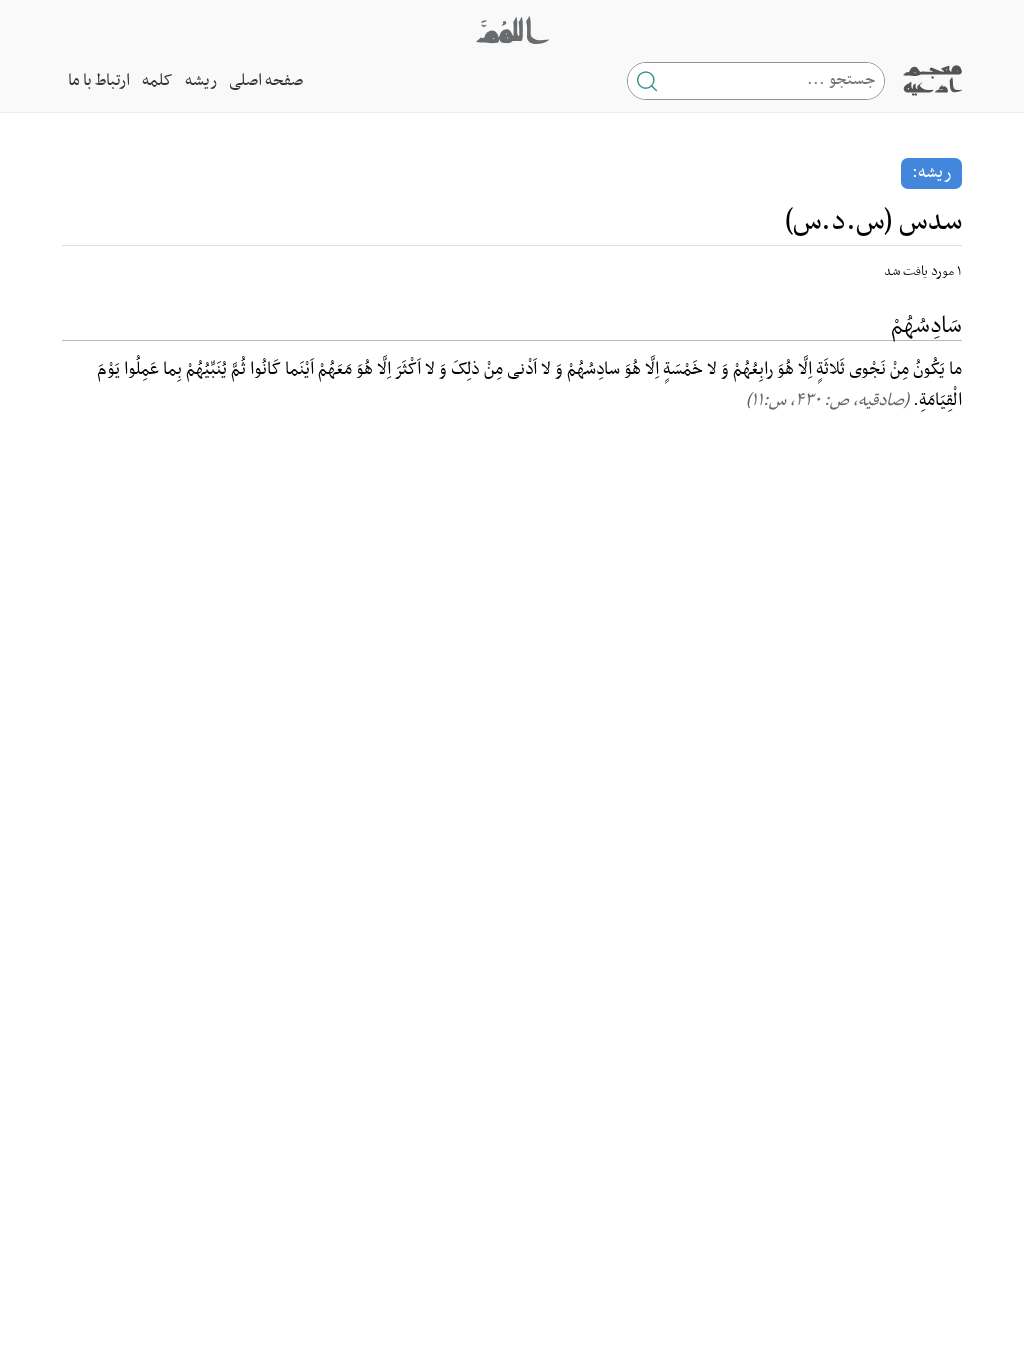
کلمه (157, 81)
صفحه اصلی (266, 81)
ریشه (201, 81)
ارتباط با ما (99, 81)
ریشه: (931, 173)
